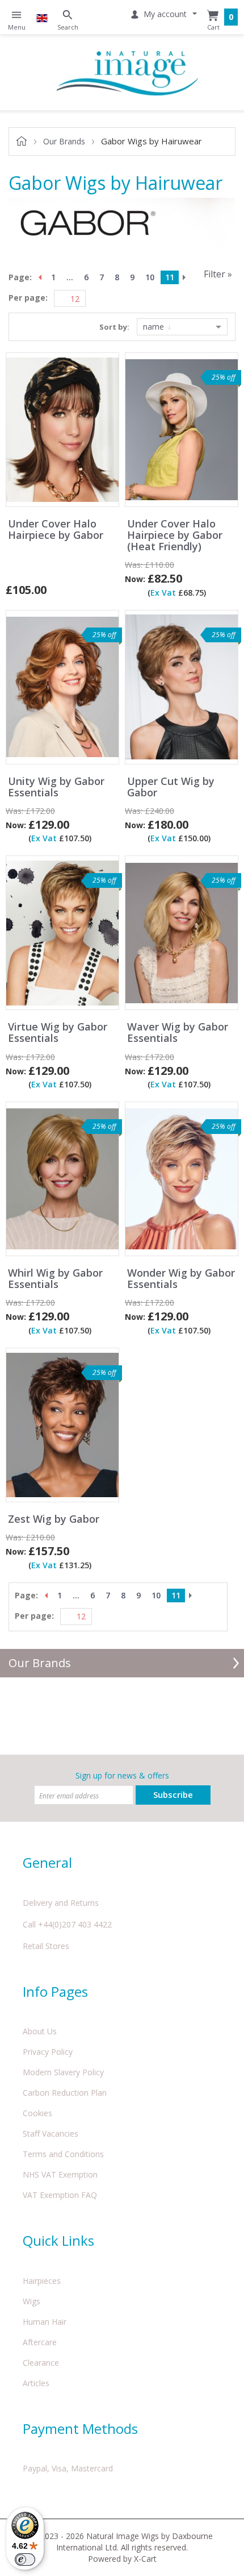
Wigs (31, 2301)
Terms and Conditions (63, 2154)
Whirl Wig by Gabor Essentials (55, 1279)
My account (165, 14)
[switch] (25, 2560)
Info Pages (55, 1991)
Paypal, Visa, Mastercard (68, 2468)
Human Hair (45, 2322)
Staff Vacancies (51, 2133)
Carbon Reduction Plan (65, 2093)
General (47, 1862)
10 (150, 277)
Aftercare (40, 2342)
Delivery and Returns (61, 1903)
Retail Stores (46, 1946)
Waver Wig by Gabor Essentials (178, 1033)
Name (155, 327)
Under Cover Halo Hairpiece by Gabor (56, 530)
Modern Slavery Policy (63, 2072)
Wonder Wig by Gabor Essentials (181, 1279)
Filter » (218, 274)
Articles (36, 2383)
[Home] (128, 72)
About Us (40, 2031)
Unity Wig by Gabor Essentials (56, 787)
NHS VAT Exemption (60, 2174)
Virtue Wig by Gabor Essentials (58, 1033)
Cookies (37, 2113)
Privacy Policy (48, 2052)
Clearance (41, 2363)
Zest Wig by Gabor (54, 1519)
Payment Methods (80, 2428)
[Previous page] (39, 277)
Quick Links (58, 2240)
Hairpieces (42, 2281)
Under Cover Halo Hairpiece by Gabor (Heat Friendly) (175, 535)
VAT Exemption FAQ (60, 2195)
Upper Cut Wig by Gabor (171, 787)
